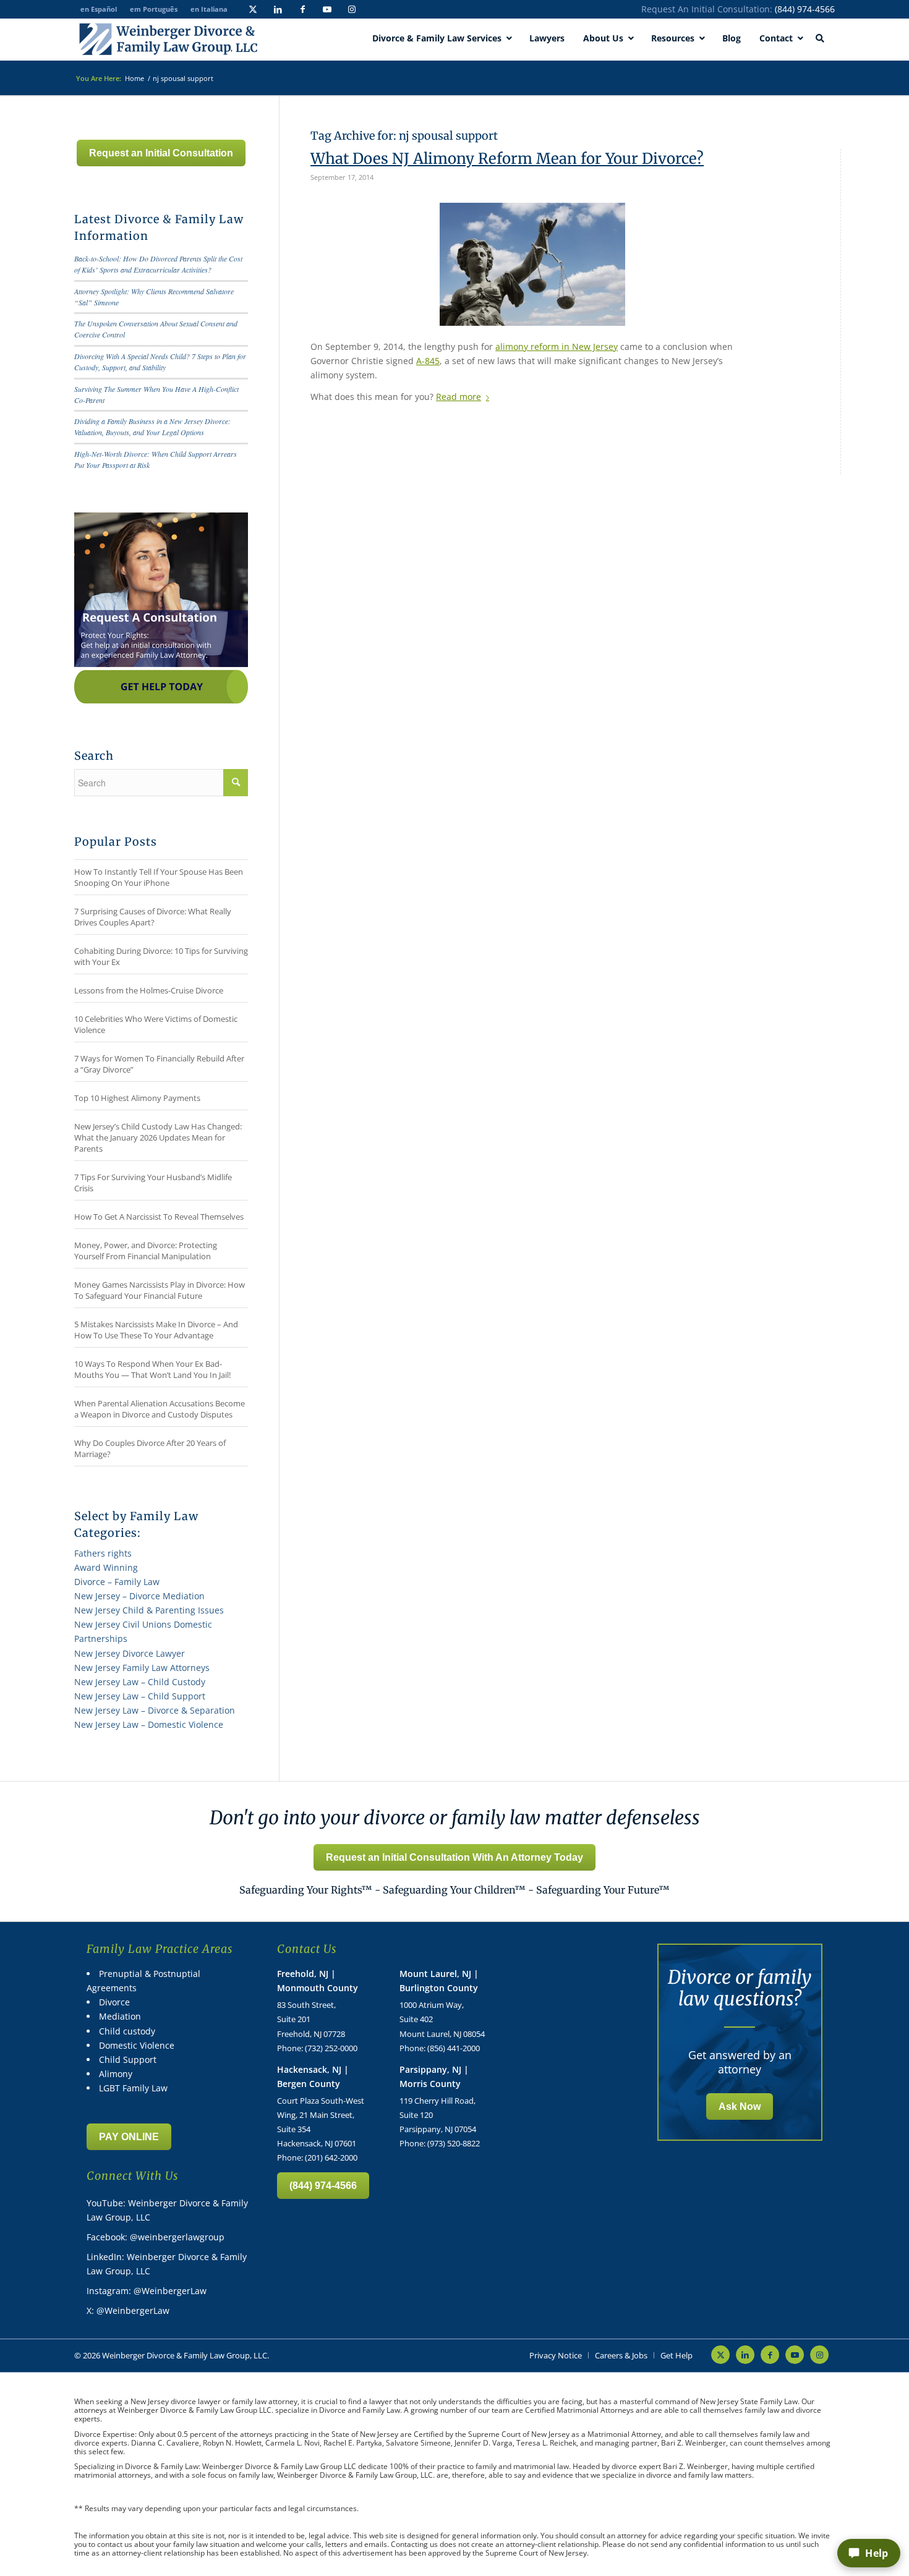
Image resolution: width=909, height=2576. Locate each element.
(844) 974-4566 (805, 9)
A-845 (428, 361)
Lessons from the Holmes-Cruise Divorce (149, 990)
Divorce (114, 2002)
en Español (99, 9)
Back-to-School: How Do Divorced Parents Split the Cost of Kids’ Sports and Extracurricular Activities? (158, 264)
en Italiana (209, 9)
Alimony (116, 2074)
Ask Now (740, 2106)
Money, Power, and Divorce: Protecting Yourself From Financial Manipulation (146, 1251)
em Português (154, 9)
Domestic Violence (137, 2045)
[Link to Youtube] (327, 9)
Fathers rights (103, 1553)
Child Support (128, 2060)
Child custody (127, 2031)
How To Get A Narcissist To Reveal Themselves (159, 1217)
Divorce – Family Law (117, 1582)
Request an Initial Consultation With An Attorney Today (454, 1857)
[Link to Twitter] (253, 9)
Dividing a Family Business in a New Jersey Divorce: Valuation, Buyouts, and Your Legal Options (152, 427)
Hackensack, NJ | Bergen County (313, 2077)
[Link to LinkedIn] (278, 9)
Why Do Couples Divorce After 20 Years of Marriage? (150, 1448)
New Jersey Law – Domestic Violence (149, 1724)
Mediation (120, 2016)
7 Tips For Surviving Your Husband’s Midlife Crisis (153, 1183)
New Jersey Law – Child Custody (140, 1682)
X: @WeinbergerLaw (128, 2310)
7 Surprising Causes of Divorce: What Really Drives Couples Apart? (153, 917)
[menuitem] (556, 2355)
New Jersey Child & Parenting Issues (149, 1610)
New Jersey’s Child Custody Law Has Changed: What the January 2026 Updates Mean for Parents (158, 1137)
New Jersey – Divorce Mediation (139, 1596)
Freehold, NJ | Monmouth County (318, 1981)
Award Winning (106, 1567)
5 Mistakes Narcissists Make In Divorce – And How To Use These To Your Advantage (156, 1330)
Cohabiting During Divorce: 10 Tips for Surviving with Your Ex (161, 956)
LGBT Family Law (133, 2088)
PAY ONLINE (129, 2137)
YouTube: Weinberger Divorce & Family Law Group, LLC (167, 2210)
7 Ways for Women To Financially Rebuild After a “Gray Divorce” (159, 1064)
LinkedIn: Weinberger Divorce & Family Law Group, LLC (167, 2264)
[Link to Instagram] (352, 9)
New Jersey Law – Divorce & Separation (155, 1710)
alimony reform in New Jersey (557, 346)
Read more (459, 397)
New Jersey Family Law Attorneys (142, 1668)
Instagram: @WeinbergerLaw (147, 2291)
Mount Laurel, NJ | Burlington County (439, 1981)
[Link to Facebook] (302, 9)
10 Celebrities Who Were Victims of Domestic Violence (156, 1024)
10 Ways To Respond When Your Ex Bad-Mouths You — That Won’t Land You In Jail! (152, 1369)
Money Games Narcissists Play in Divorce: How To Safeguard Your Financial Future (160, 1290)
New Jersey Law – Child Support (140, 1696)
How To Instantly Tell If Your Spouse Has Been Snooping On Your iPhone (159, 877)
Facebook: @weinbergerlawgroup (156, 2237)
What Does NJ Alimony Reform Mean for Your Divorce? (507, 159)
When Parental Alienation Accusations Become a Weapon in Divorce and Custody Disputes (160, 1409)
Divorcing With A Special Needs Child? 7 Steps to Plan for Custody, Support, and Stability (160, 362)
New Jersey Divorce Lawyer (130, 1653)
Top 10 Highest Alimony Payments (137, 1098)
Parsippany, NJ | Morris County (434, 2077)
